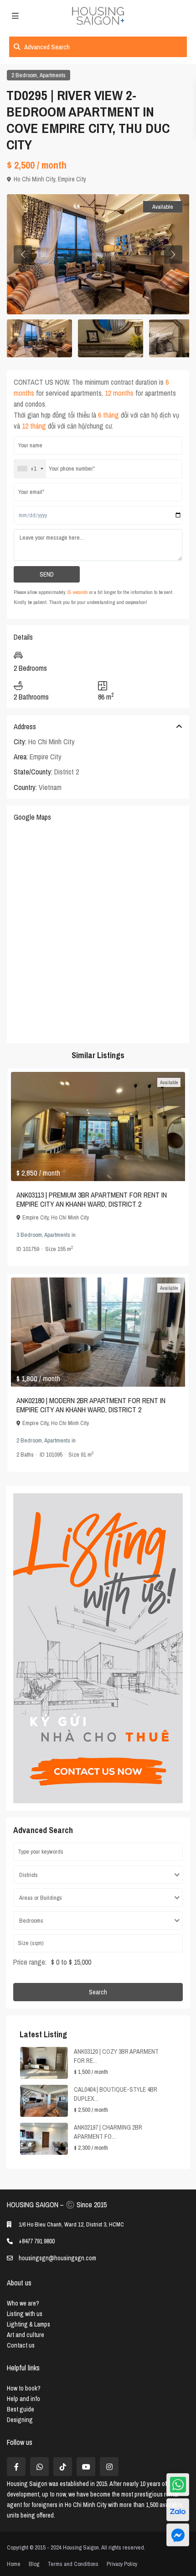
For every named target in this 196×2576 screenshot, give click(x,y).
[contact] (178, 2535)
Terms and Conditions (73, 2564)
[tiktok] (63, 2467)
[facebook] (16, 2467)
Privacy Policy (122, 2564)
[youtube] (86, 2467)
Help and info (23, 2399)
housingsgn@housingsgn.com (57, 2258)
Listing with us (25, 2314)
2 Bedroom (24, 75)
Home (14, 2564)
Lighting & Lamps (28, 2324)
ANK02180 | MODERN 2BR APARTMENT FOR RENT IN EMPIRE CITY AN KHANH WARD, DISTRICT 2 (91, 1405)
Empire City (72, 179)
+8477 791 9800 (37, 2241)
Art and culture (26, 2335)
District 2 (67, 772)
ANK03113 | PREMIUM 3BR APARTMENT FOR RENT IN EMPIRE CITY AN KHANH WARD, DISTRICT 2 (92, 1199)
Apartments (53, 75)
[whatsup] (39, 2467)
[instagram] (109, 2467)
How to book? (24, 2388)
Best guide (21, 2409)
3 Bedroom (29, 1235)
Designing (20, 2420)
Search (98, 1992)
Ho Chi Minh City (34, 179)
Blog (34, 2564)
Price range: (30, 1962)
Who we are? (23, 2303)
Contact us (21, 2345)
